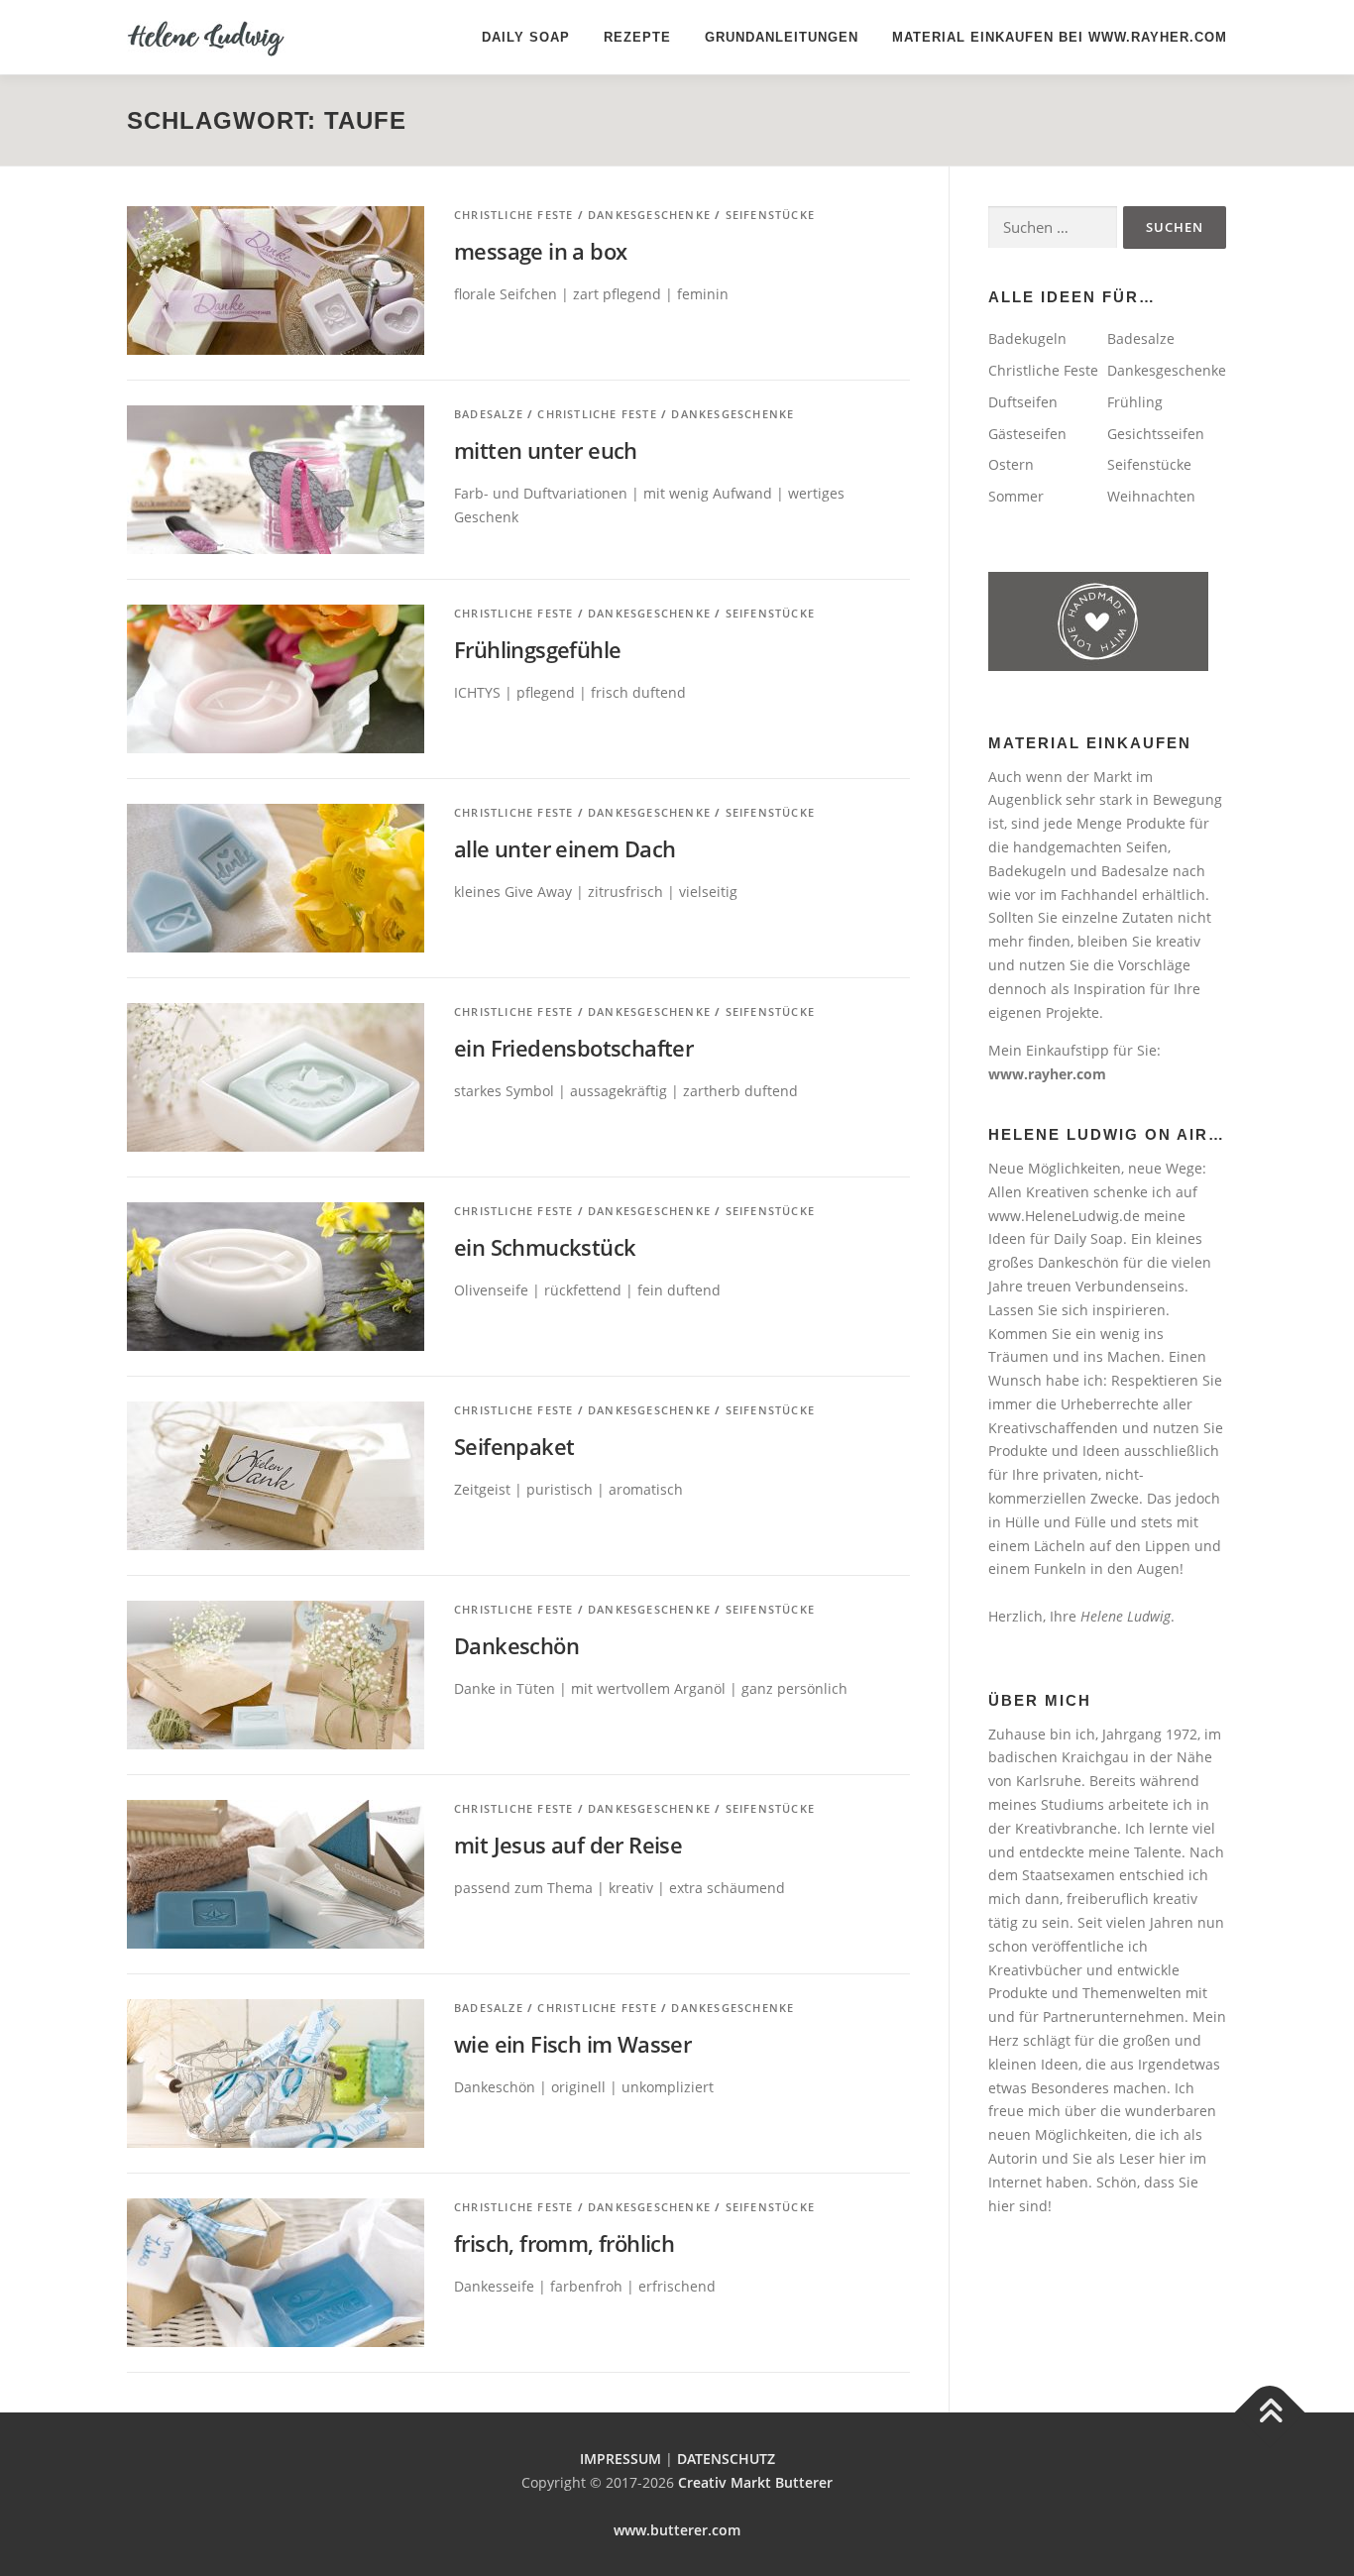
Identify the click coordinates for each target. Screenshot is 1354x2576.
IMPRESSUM (621, 2459)
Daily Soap (526, 37)
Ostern (1011, 464)
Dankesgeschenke (649, 215)
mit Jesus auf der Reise (568, 1845)
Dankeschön (516, 1645)
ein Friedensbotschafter (573, 1048)
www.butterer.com (677, 2530)
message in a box (540, 251)
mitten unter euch (546, 450)
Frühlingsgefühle (537, 649)
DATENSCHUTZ (726, 2459)
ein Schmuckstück (545, 1247)
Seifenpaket (514, 1446)
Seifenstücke (770, 215)
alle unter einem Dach (564, 848)
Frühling (1135, 402)
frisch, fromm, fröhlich (564, 2243)
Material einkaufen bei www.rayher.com (1060, 37)
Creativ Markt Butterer (755, 2482)
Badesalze (489, 414)
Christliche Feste (513, 215)
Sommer (1016, 496)
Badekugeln (1027, 338)
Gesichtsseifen (1156, 434)
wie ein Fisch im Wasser (572, 2044)
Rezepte (637, 37)
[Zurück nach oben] (1270, 2413)
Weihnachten (1151, 496)
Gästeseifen (1027, 434)
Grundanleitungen (782, 37)
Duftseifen (1023, 402)
